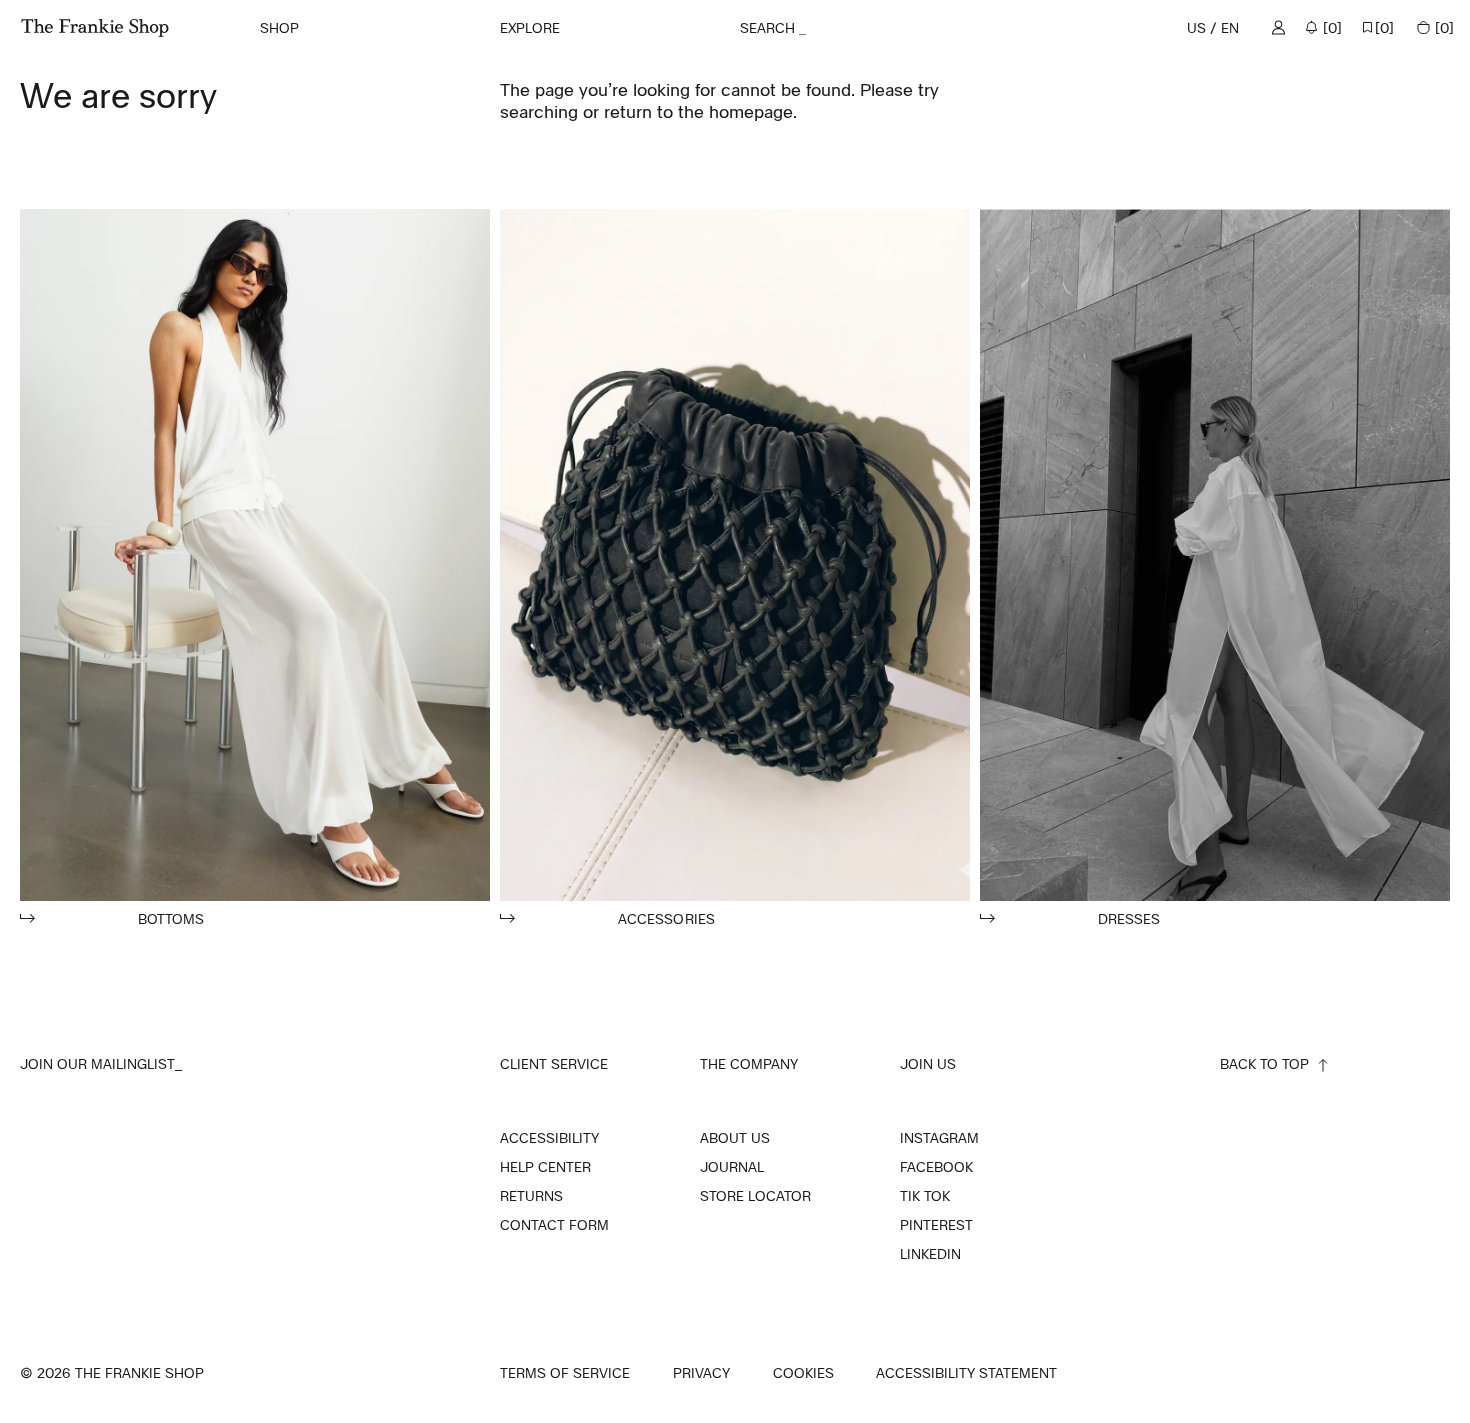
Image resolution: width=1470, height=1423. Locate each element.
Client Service (554, 1063)
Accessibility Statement (966, 1373)
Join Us (928, 1063)
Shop (279, 27)
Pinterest (936, 1225)
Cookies (803, 1373)
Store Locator (755, 1196)
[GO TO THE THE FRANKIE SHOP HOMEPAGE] (95, 28)
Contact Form (554, 1225)
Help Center (545, 1167)
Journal (732, 1167)
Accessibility (549, 1138)
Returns (531, 1196)
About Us (735, 1138)
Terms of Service (565, 1373)
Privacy (701, 1373)
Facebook (936, 1167)
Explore (530, 27)
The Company (749, 1063)
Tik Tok (925, 1196)
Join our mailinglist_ (101, 1063)
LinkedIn (930, 1254)
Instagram (939, 1138)
